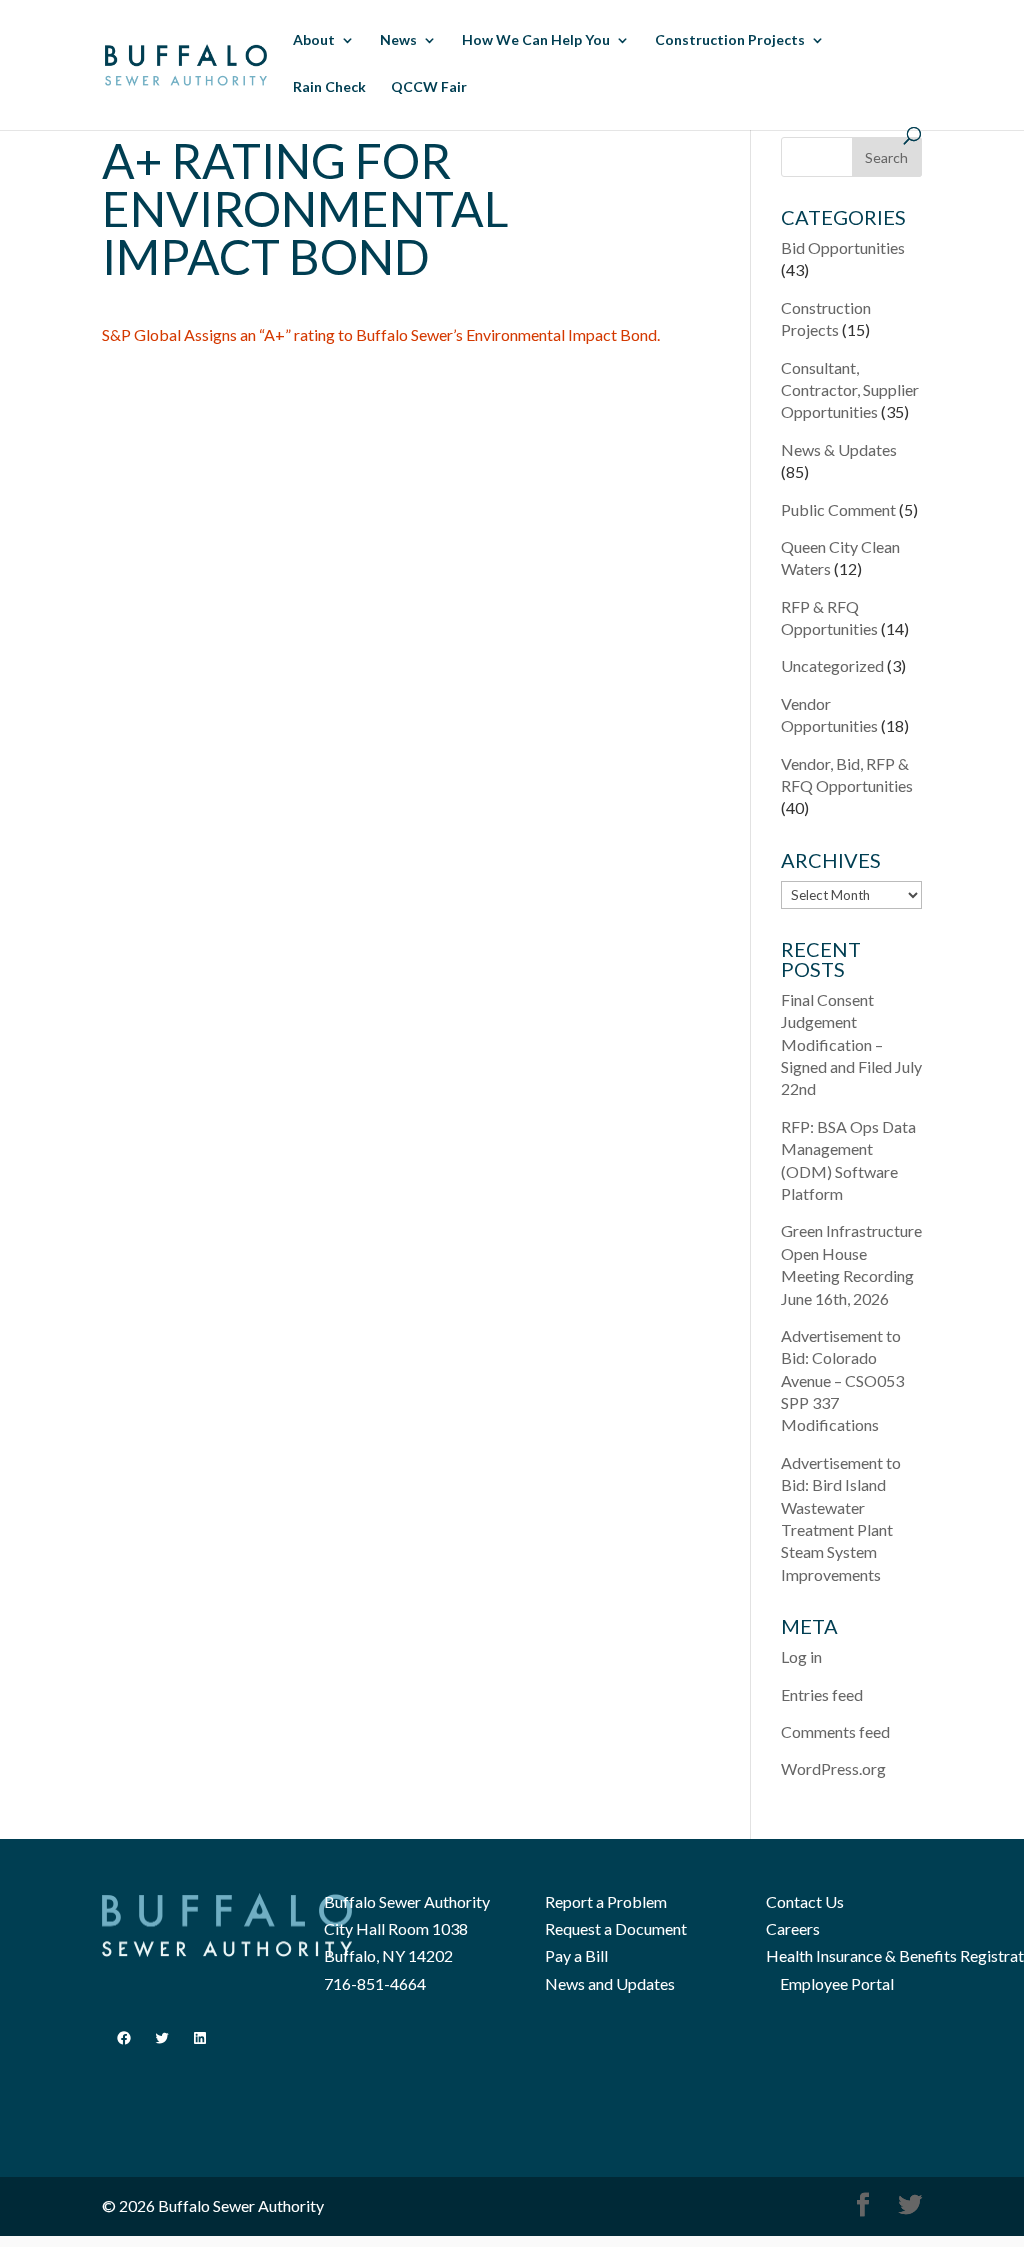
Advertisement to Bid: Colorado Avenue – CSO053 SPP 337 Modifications (842, 1380)
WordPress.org (833, 1768)
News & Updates (839, 449)
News (398, 40)
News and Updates (610, 1983)
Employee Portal (837, 1983)
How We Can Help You (536, 40)
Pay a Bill (576, 1955)
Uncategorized (832, 665)
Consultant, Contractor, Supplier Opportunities (850, 390)
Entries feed (822, 1694)
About (314, 40)
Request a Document (616, 1928)
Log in (801, 1656)
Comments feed (835, 1731)
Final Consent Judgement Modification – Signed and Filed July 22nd (851, 1044)
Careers (793, 1928)
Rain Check (329, 87)
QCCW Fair (429, 87)
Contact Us (805, 1901)
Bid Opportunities (843, 247)
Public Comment (838, 509)
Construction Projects (730, 40)
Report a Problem (606, 1901)
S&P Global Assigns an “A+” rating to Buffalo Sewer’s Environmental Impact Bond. (381, 334)
